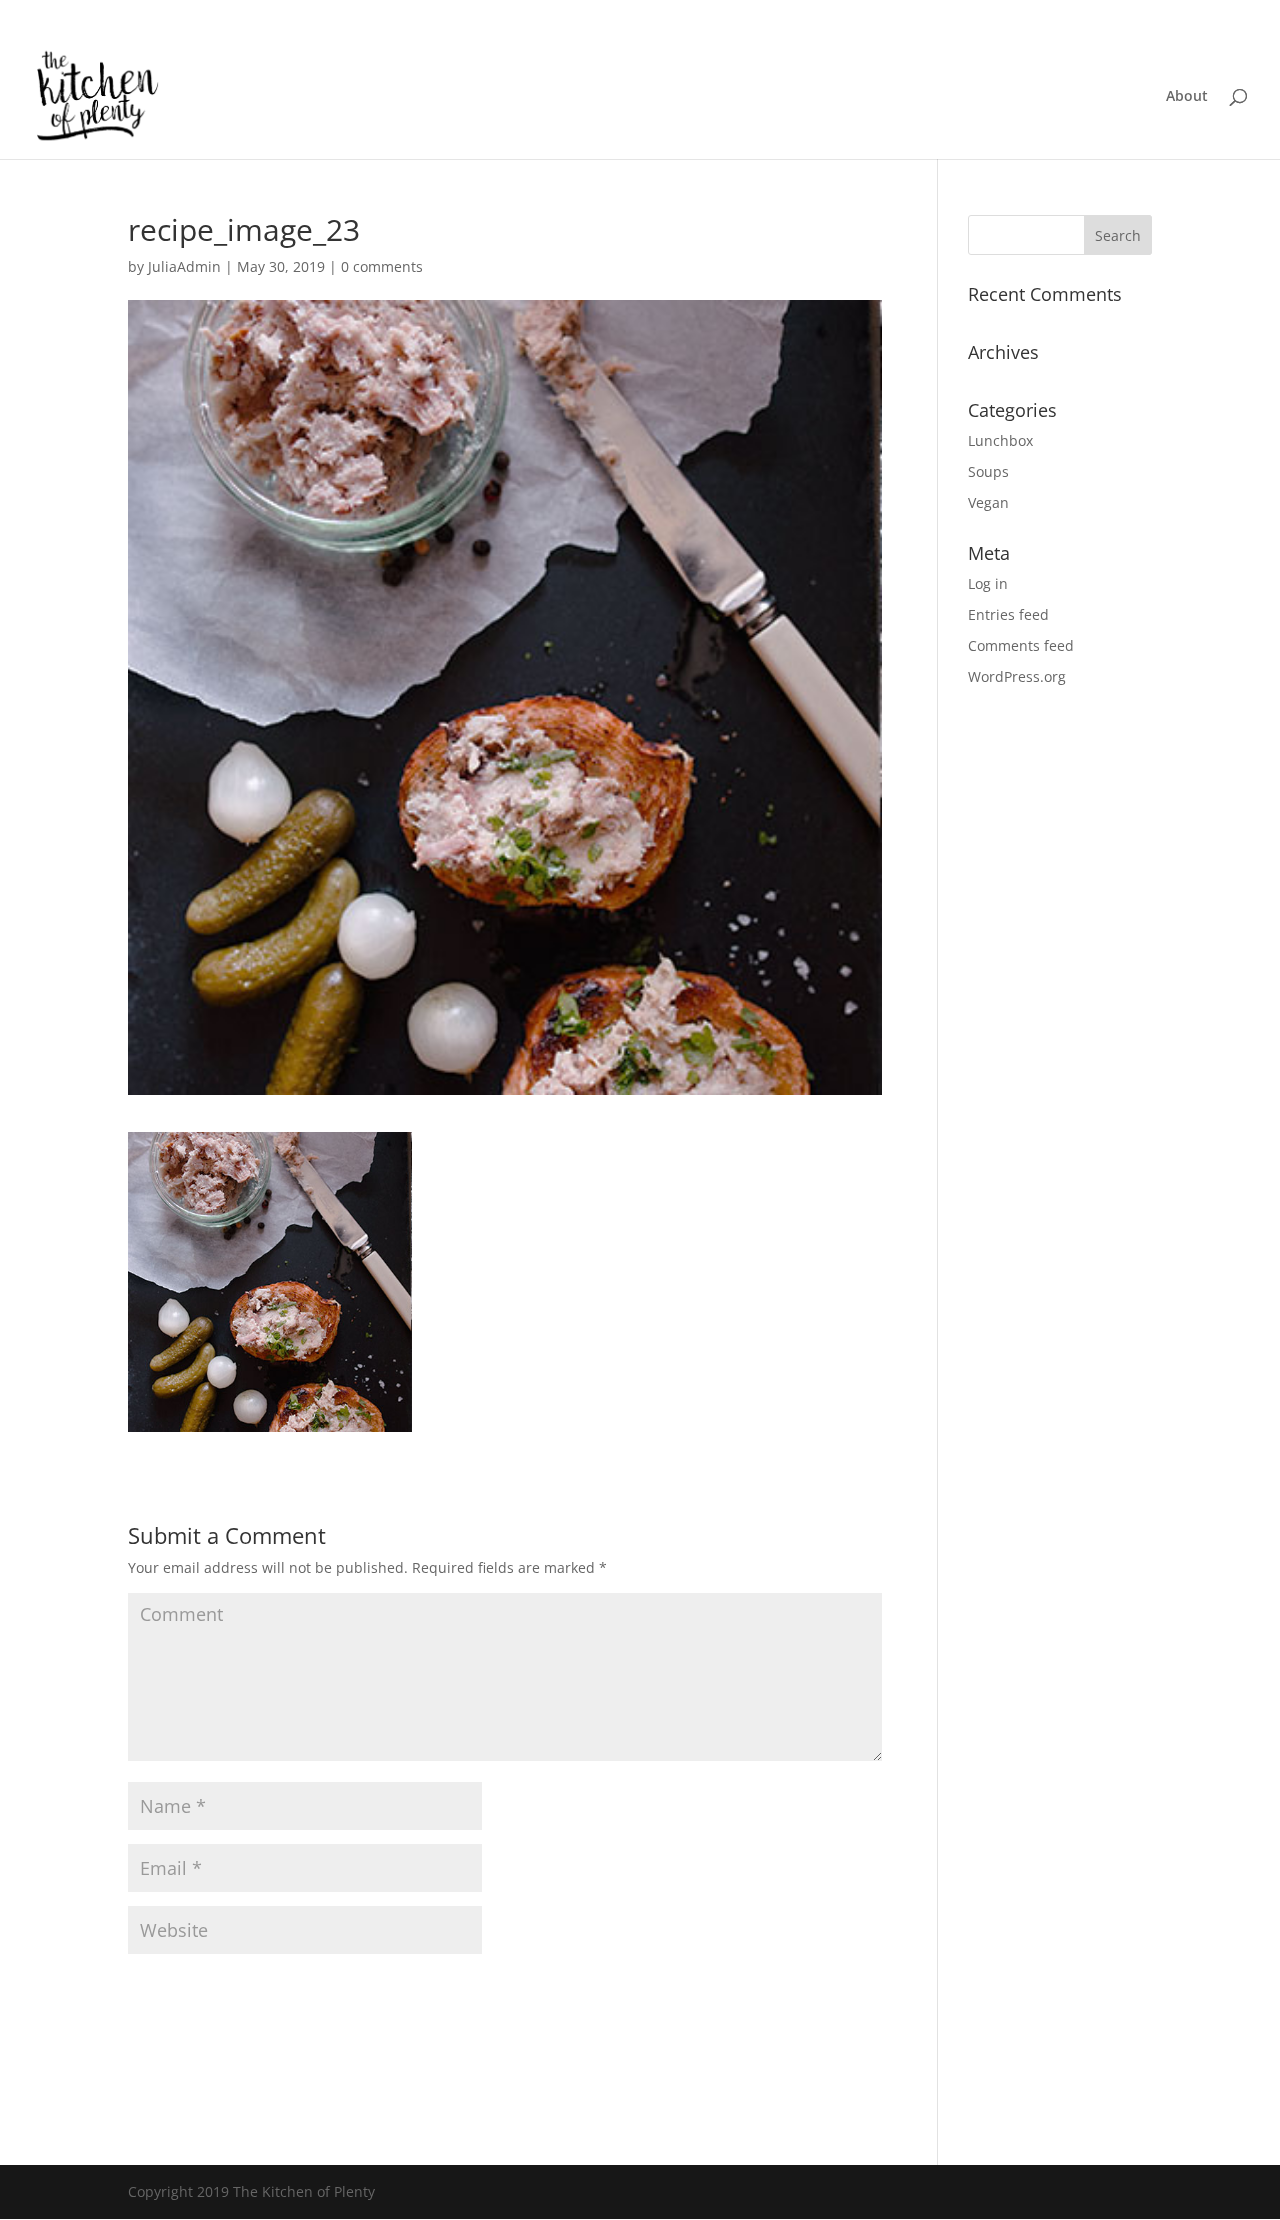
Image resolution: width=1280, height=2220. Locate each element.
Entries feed (1008, 614)
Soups (988, 471)
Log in (988, 583)
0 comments (382, 266)
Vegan (988, 502)
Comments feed (1021, 645)
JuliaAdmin (184, 266)
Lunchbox (1000, 440)
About (1187, 97)
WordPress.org (1017, 676)
